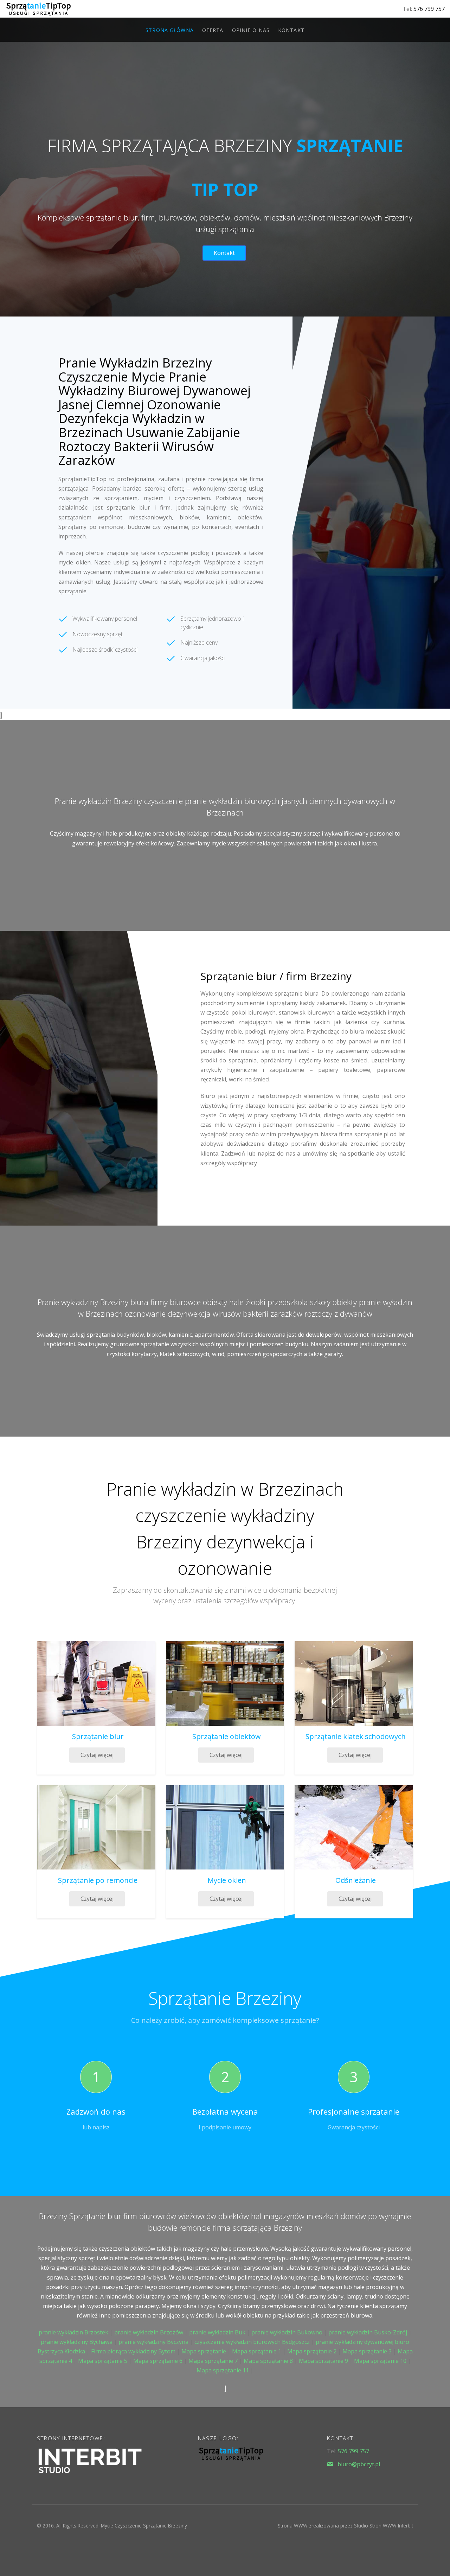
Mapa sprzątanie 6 (158, 2361)
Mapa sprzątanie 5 (103, 2361)
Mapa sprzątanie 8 (268, 2361)
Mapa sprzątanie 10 (380, 2361)
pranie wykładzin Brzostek (73, 2332)
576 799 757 (429, 9)
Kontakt (291, 30)
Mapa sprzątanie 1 (257, 2351)
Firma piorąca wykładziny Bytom (133, 2351)
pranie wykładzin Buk (217, 2332)
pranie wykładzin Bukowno (287, 2332)
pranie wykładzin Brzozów (149, 2332)
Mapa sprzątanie (204, 2351)
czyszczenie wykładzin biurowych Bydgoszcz (252, 2342)
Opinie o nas (251, 30)
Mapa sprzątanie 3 (367, 2351)
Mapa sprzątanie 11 (223, 2370)
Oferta (213, 30)
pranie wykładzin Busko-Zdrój (368, 2332)
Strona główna (170, 30)
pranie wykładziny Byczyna (153, 2342)
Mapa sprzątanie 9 (323, 2361)
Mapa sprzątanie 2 (312, 2351)
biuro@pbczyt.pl (359, 2464)
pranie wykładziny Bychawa (77, 2342)
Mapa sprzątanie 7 (213, 2361)
